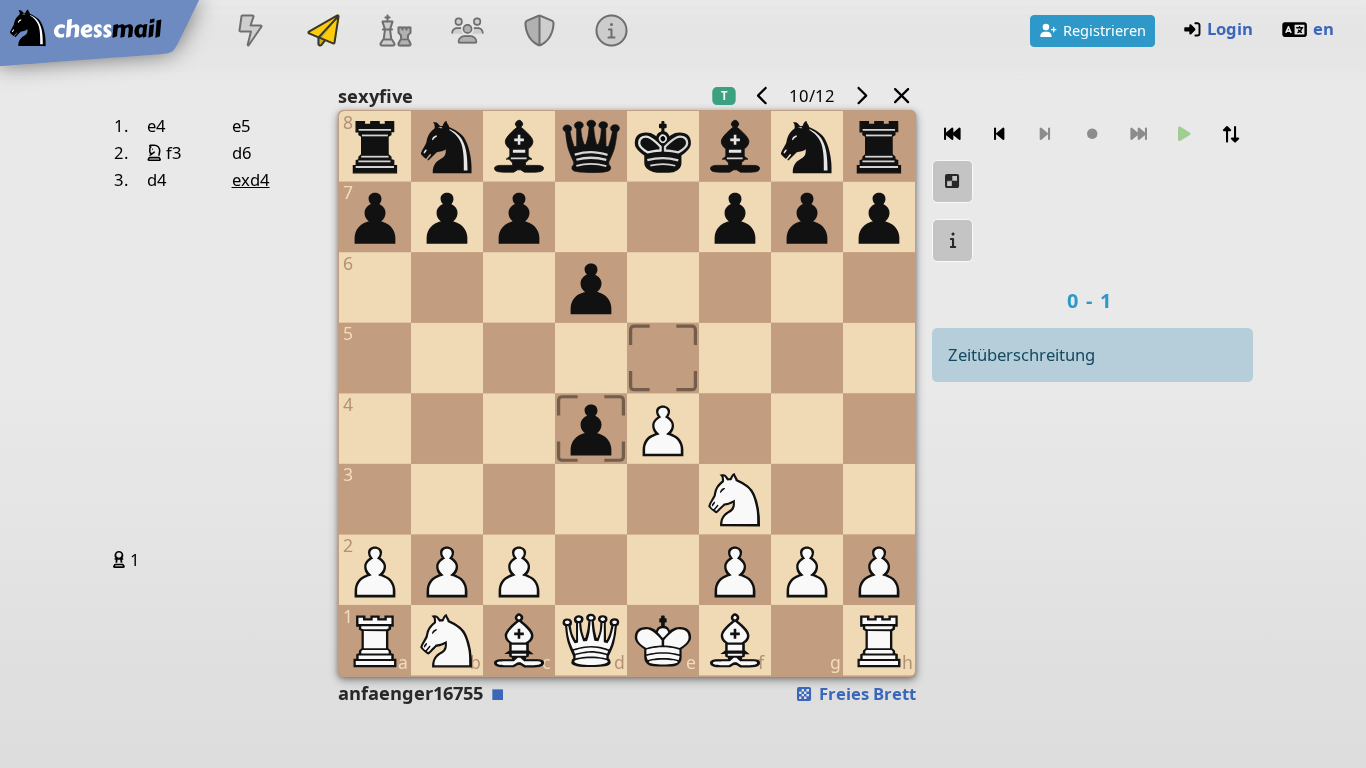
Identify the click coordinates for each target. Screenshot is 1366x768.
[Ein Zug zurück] (999, 134)
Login (1230, 28)
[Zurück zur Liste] (901, 95)
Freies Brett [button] (865, 693)
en (1323, 28)
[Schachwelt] (395, 32)
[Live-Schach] (251, 32)
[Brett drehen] (1231, 134)
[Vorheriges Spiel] (763, 95)
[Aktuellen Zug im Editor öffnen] (953, 181)
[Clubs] (540, 32)
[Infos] (612, 32)
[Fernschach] (323, 32)
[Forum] (467, 32)
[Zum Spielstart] (953, 134)
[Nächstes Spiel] (861, 95)
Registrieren (1104, 30)
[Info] (953, 240)
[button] (121, 559)
